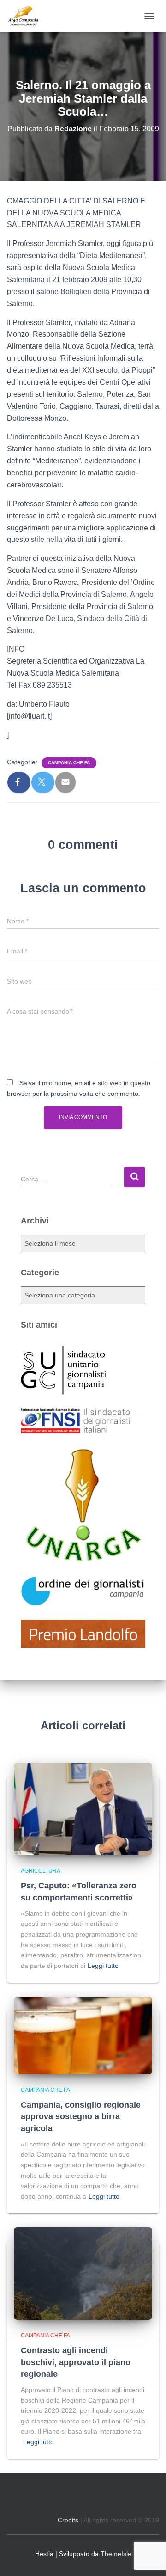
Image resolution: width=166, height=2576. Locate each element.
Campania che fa (69, 763)
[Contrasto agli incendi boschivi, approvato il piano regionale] (83, 2273)
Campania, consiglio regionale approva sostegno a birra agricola (81, 2116)
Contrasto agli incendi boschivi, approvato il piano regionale (76, 2362)
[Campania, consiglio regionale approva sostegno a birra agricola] (83, 2035)
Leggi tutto (103, 1966)
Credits (68, 2520)
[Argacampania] (27, 16)
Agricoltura (41, 1871)
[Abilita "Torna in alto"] (148, 2558)
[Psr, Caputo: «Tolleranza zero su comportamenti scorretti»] (83, 1808)
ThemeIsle (116, 2554)
